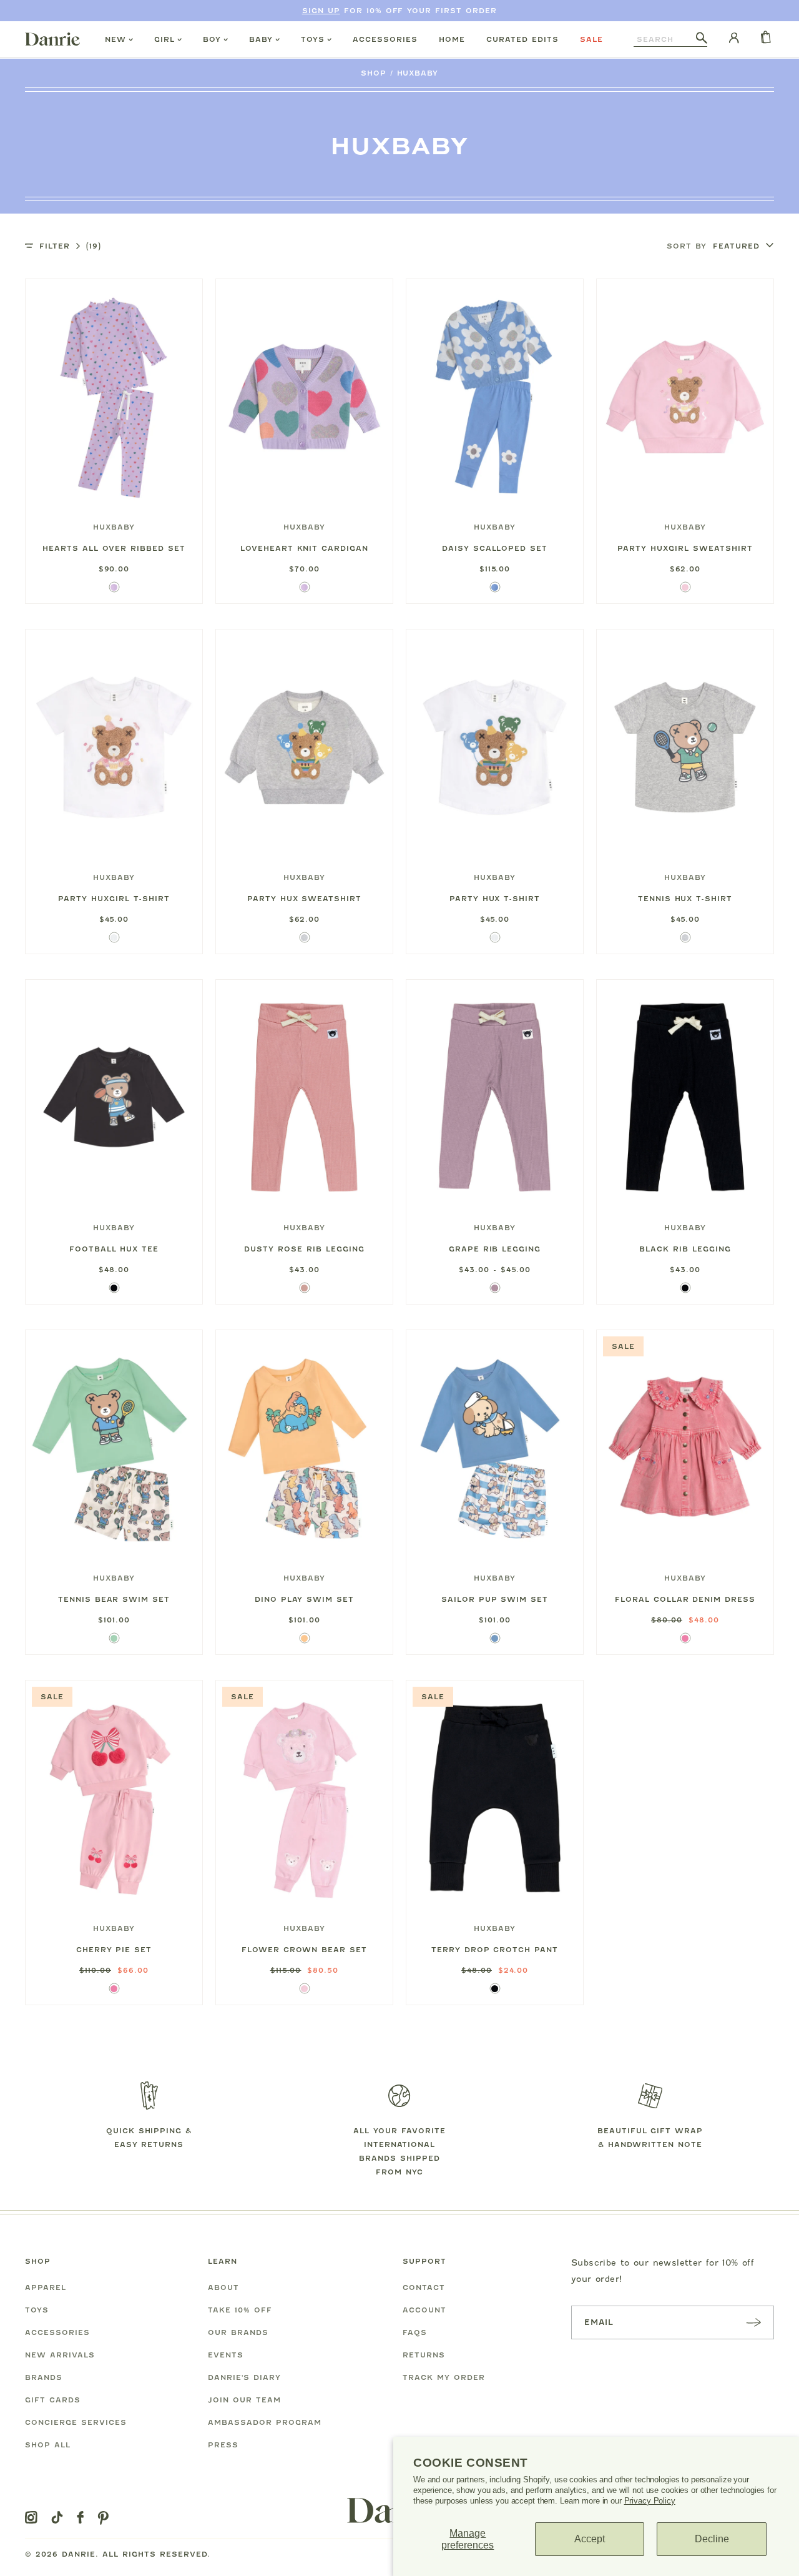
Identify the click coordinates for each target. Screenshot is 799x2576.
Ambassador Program (265, 2422)
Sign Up (321, 11)
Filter (70, 246)
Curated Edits (522, 39)
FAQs (415, 2332)
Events (226, 2355)
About (223, 2287)
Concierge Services (76, 2422)
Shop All (48, 2445)
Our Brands (238, 2332)
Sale (591, 39)
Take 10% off (240, 2310)
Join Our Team (244, 2400)
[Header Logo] (52, 39)
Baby (261, 39)
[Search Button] (702, 39)
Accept (590, 2539)
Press (223, 2445)
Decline (712, 2539)
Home (452, 39)
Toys (313, 39)
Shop (374, 73)
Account (424, 2310)
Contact (424, 2287)
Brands (44, 2377)
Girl (164, 39)
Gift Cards (53, 2400)
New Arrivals (60, 2355)
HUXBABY (418, 73)
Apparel (46, 2287)
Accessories (385, 39)
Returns (424, 2355)
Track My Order (444, 2377)
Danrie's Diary (244, 2377)
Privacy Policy (650, 2501)
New (115, 39)
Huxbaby (114, 527)
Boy (212, 39)
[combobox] (665, 39)
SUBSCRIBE (753, 2322)
